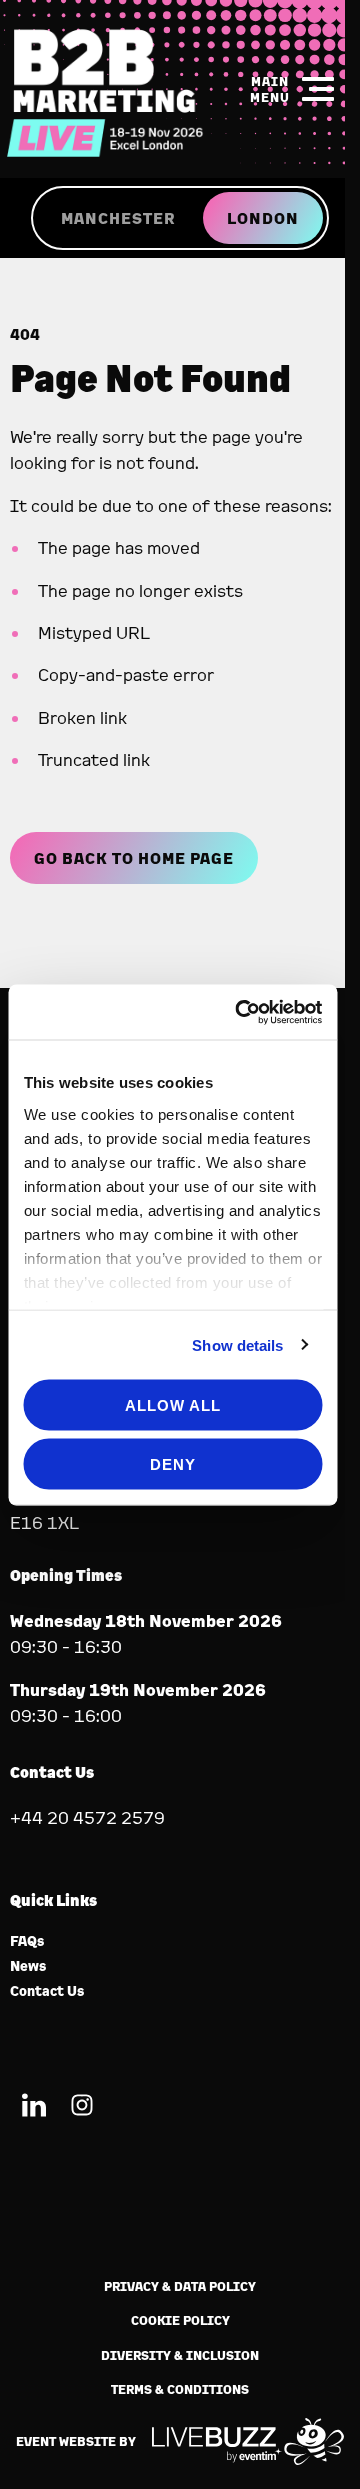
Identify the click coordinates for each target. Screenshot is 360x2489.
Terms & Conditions (180, 2389)
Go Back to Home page (134, 858)
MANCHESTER (118, 218)
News (28, 1966)
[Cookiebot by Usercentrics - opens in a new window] (241, 1012)
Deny (173, 1463)
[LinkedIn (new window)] (34, 2108)
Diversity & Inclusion (180, 2355)
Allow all (173, 1405)
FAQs (27, 1941)
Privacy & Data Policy (180, 2286)
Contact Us (47, 1991)
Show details (237, 1344)
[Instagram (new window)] (82, 2108)
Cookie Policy (180, 2320)
